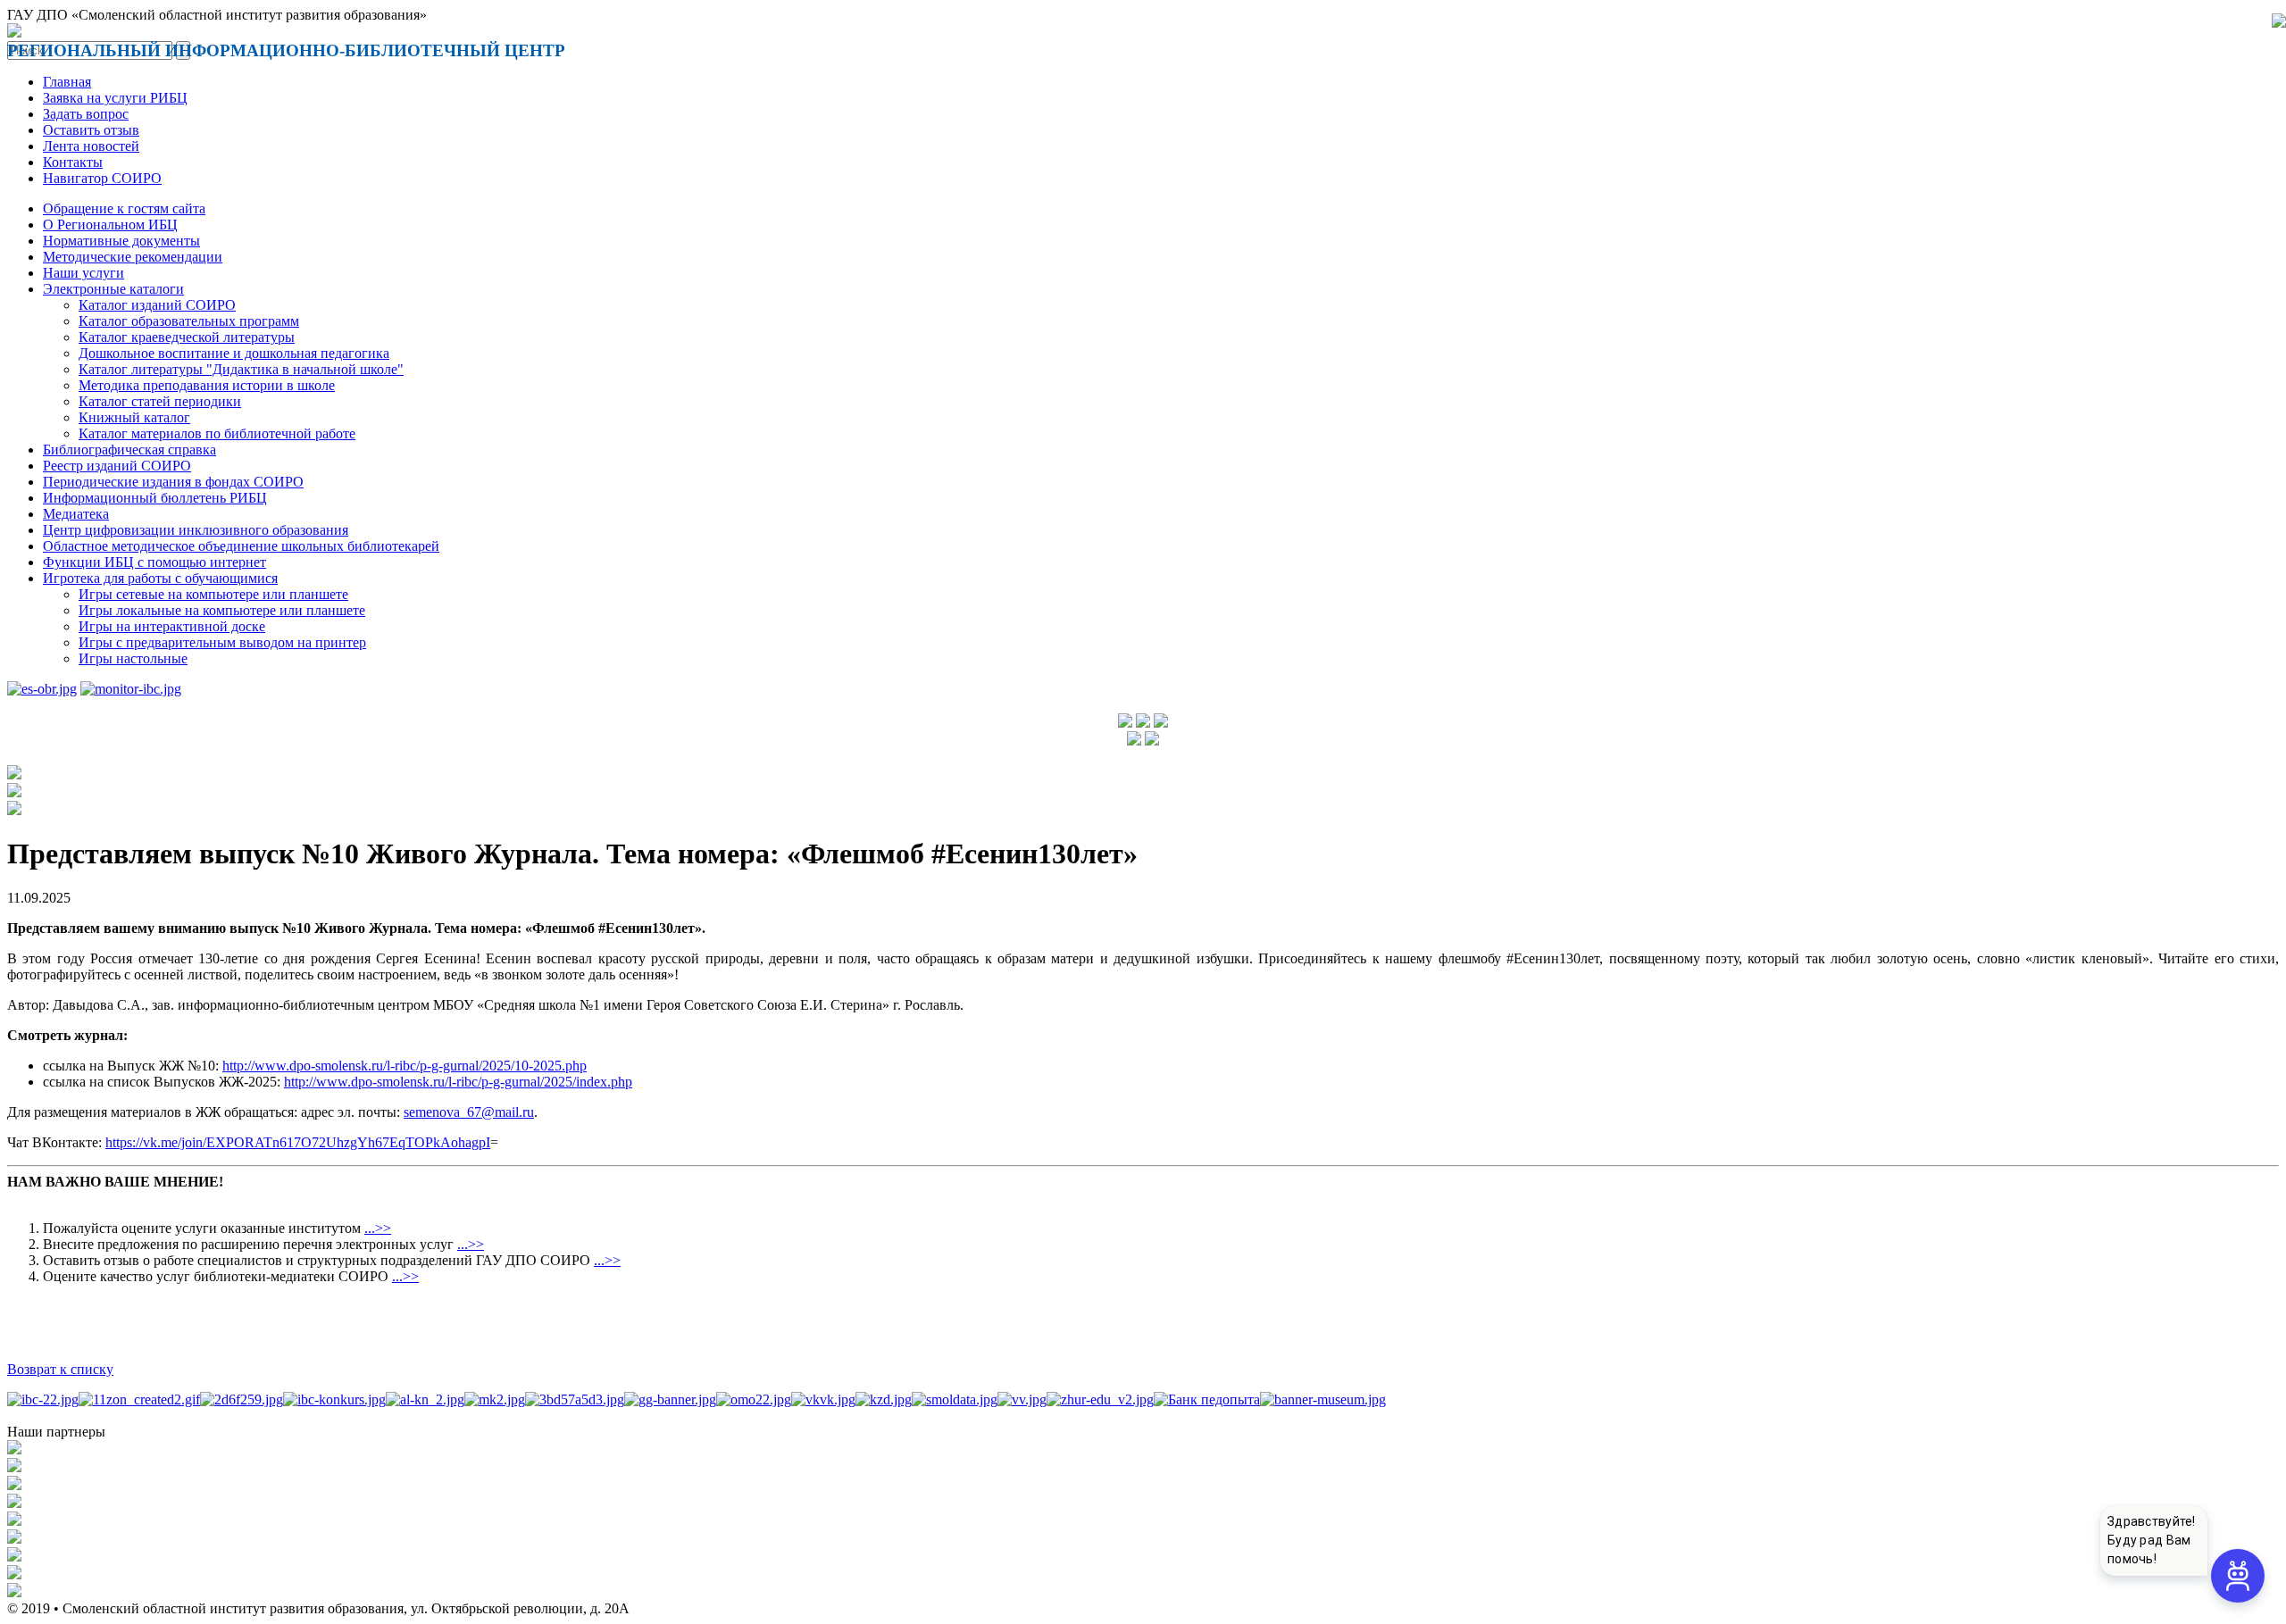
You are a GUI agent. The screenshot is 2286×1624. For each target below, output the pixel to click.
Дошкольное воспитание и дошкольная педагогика (234, 353)
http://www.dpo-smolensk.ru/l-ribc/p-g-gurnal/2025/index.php (458, 1082)
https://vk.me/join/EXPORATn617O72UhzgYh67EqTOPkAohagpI (298, 1142)
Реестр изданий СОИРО (117, 466)
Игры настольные (133, 658)
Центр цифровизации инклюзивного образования (196, 530)
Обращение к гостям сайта (124, 208)
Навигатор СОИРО (102, 178)
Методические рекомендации (133, 257)
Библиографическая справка (129, 450)
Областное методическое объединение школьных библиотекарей (241, 546)
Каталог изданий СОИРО (157, 305)
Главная (67, 82)
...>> (378, 1228)
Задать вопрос (86, 114)
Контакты (73, 162)
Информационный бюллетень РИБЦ (155, 498)
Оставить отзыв (91, 130)
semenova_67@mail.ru (469, 1112)
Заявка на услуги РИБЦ (115, 98)
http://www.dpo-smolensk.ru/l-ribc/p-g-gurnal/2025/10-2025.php (405, 1066)
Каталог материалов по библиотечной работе (217, 433)
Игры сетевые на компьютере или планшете (213, 594)
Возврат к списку (60, 1369)
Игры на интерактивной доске (172, 626)
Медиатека (76, 514)
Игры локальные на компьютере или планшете (222, 610)
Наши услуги (83, 273)
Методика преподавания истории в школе (207, 385)
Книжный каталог (134, 417)
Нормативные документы (121, 241)
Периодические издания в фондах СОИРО (173, 482)
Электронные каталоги (113, 289)
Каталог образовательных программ (189, 321)
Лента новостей (91, 146)
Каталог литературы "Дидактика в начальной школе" (241, 369)
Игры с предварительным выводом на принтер (222, 642)
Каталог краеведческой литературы (187, 337)
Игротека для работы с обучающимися (160, 578)
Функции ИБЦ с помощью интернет (154, 562)
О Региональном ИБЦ (110, 225)
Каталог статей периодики (160, 401)
